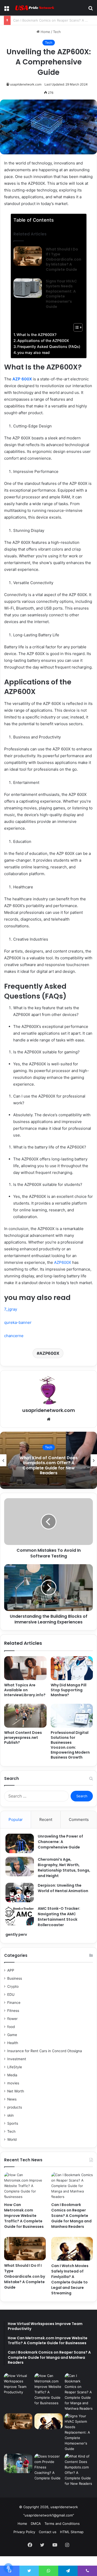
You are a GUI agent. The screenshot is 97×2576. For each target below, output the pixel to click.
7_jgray (11, 1309)
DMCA (36, 2524)
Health (13, 2043)
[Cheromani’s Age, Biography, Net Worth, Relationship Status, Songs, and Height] (20, 1867)
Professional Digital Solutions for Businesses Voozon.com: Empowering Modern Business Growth (70, 1745)
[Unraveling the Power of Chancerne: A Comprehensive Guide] (20, 1843)
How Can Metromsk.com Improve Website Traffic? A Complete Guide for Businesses (24, 2216)
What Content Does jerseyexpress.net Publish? (23, 1738)
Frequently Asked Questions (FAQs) (49, 346)
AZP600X (63, 1262)
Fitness (13, 2011)
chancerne (14, 1336)
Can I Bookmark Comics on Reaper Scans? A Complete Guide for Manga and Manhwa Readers (71, 2216)
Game (12, 2035)
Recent (46, 1819)
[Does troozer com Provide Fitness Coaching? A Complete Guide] (49, 2467)
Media (12, 2075)
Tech (57, 32)
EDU (11, 1994)
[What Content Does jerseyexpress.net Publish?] (25, 1716)
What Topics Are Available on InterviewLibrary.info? (25, 1690)
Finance (14, 2003)
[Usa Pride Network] (34, 8)
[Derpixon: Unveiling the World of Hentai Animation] (20, 1893)
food (11, 2027)
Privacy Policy (24, 2532)
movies (13, 2083)
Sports (13, 2123)
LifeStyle (15, 2067)
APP (11, 1970)
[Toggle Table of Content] (75, 327)
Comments (79, 1819)
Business (15, 1978)
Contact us (48, 2532)
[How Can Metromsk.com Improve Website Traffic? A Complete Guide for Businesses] (25, 2186)
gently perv (16, 1934)
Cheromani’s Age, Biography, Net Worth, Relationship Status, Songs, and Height (64, 1868)
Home (45, 32)
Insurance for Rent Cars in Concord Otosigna (45, 2051)
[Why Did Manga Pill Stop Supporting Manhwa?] (72, 1668)
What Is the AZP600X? (36, 335)
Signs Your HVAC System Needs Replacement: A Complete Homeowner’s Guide (61, 294)
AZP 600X (22, 379)
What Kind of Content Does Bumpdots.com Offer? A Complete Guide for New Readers (49, 1465)
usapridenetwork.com (26, 84)
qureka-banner (18, 1322)
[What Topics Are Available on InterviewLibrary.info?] (25, 1668)
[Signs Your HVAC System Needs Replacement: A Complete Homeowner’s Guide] (28, 288)
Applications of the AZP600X (43, 341)
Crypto (13, 1986)
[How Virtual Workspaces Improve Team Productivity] (18, 2384)
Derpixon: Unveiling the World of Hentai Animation (63, 1888)
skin (10, 2115)
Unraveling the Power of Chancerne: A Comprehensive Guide (60, 1842)
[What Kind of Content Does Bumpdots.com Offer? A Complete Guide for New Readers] (79, 2470)
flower (12, 2019)
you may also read (33, 352)
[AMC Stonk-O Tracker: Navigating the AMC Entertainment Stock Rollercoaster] (20, 1916)
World (12, 2139)
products (15, 2107)
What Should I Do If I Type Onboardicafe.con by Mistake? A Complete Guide (64, 259)
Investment (17, 2059)
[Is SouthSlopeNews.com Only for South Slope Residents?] (18, 2463)
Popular (16, 1819)
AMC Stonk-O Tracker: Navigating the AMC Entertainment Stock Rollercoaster (59, 1917)
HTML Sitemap (72, 2532)
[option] (48, 1460)
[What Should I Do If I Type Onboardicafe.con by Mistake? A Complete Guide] (28, 256)
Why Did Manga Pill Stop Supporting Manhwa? (69, 1690)
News (12, 2099)
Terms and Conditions (62, 2524)
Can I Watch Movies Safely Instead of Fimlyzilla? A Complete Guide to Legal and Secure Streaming (70, 2279)
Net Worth (16, 2091)
